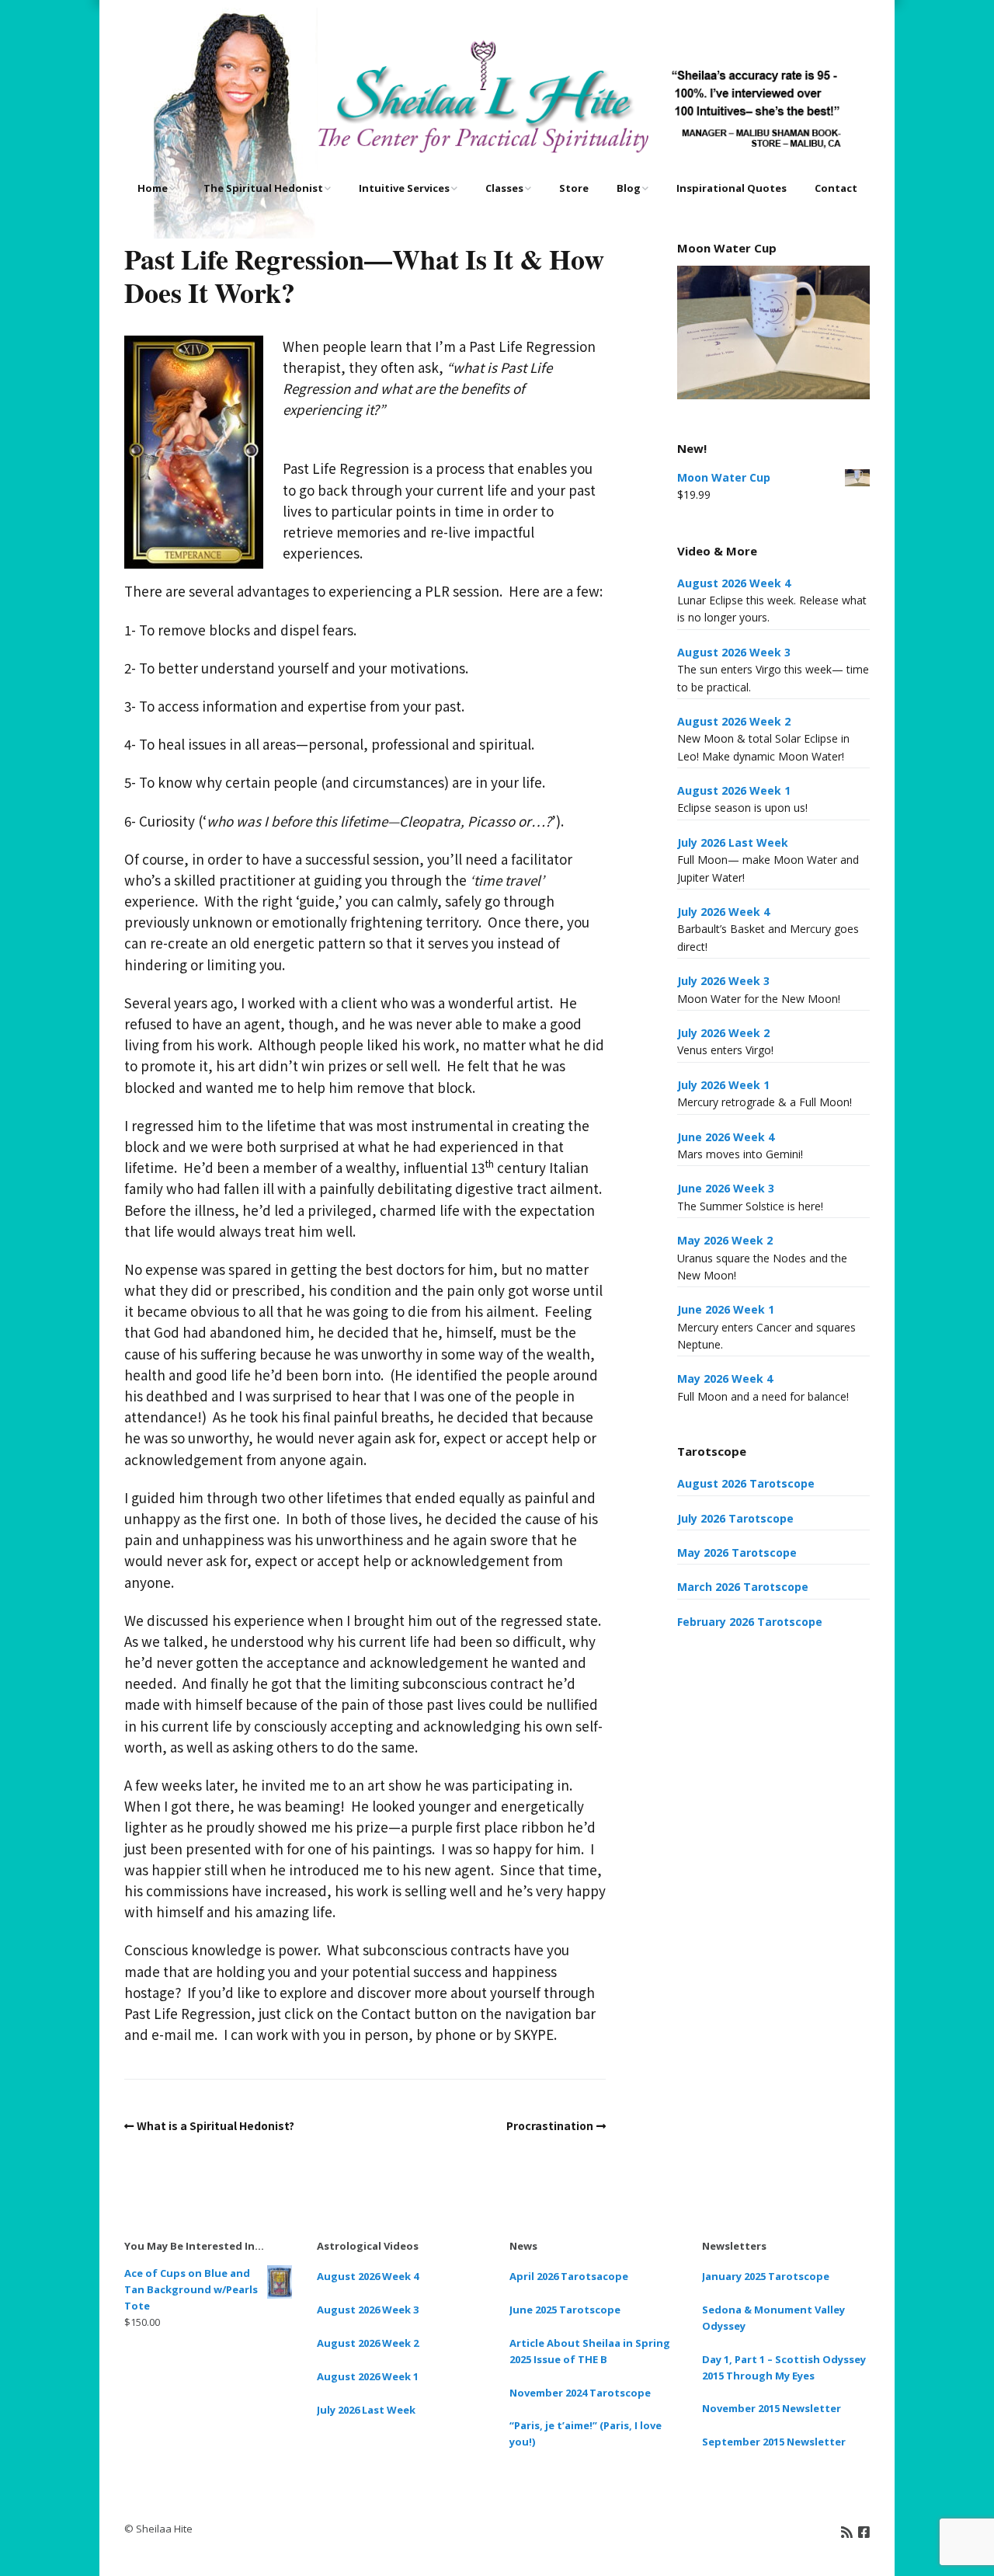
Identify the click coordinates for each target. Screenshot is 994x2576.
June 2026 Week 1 (726, 1309)
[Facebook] (864, 2531)
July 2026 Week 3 (723, 981)
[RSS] (847, 2531)
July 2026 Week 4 (723, 912)
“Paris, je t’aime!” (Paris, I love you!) (586, 2433)
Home (153, 188)
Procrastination (550, 2125)
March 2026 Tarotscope (743, 1587)
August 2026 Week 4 (734, 583)
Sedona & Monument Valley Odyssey (773, 2318)
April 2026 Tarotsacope (569, 2276)
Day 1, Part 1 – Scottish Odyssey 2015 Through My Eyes (784, 2367)
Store (574, 188)
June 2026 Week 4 (726, 1137)
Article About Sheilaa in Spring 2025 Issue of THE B (590, 2351)
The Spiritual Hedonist (263, 188)
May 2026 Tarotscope (737, 1553)
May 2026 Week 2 (725, 1240)
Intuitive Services (404, 188)
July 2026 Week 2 (723, 1033)
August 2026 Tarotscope (746, 1483)
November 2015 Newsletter (772, 2408)
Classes (504, 188)
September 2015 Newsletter (774, 2442)
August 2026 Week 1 (734, 790)
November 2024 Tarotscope (580, 2393)
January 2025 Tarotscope (766, 2276)
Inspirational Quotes (732, 188)
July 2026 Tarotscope (735, 1518)
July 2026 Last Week (733, 842)
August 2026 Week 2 (734, 721)
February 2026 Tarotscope (750, 1622)
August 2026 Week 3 (734, 652)
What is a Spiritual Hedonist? (215, 2125)
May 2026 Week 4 (725, 1379)
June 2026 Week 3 (726, 1188)
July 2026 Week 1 (723, 1085)
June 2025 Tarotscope (565, 2310)
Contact (836, 188)
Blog (629, 188)
